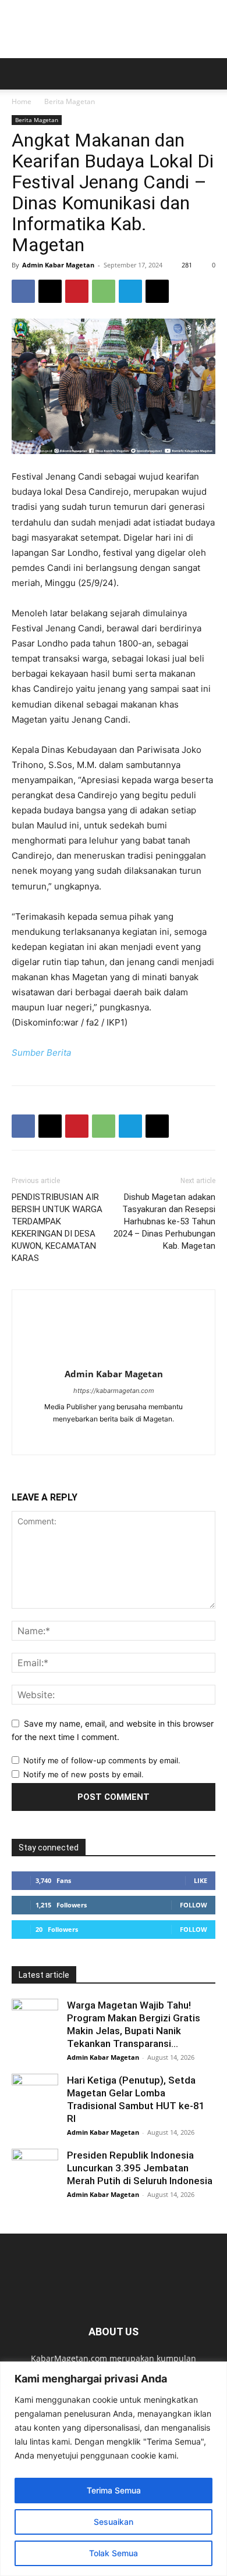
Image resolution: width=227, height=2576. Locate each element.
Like (201, 1880)
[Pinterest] (77, 291)
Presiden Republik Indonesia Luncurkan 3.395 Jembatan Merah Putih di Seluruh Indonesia (140, 2168)
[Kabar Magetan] (114, 29)
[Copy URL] (157, 291)
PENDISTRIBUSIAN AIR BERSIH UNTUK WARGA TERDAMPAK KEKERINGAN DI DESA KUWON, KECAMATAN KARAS (57, 1228)
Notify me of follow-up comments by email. (102, 1760)
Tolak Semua (114, 2553)
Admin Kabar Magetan (58, 265)
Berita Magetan (70, 101)
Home (22, 101)
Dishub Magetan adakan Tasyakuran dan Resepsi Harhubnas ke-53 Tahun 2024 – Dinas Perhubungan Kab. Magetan (164, 1221)
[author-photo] (114, 1358)
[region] (114, 2469)
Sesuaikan (114, 2522)
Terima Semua (114, 2490)
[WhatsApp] (104, 291)
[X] (50, 291)
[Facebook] (23, 291)
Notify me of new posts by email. (84, 1774)
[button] (20, 74)
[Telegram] (130, 291)
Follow (194, 1905)
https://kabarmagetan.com (114, 1391)
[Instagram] (126, 1438)
